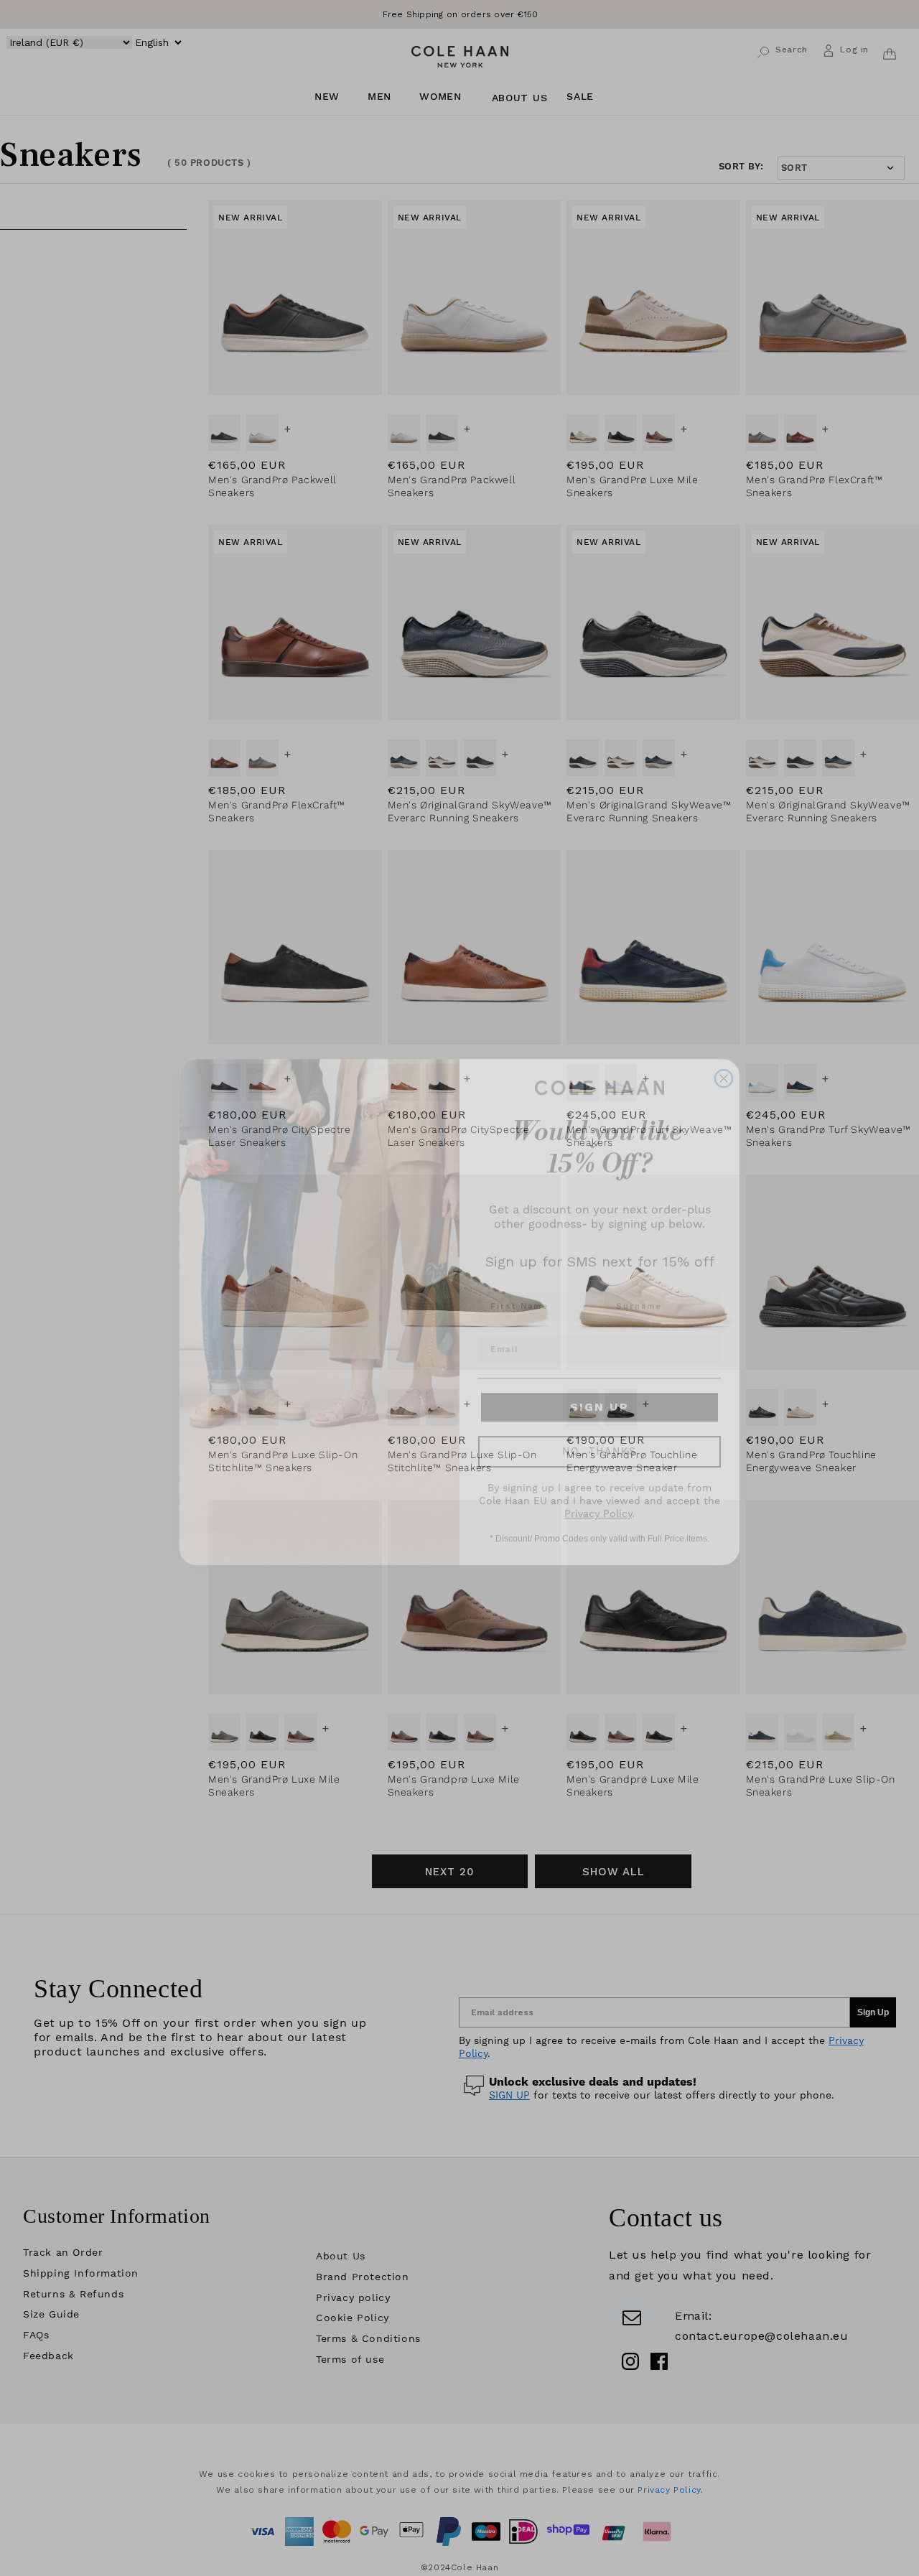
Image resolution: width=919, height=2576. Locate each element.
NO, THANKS (600, 1426)
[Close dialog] (724, 1053)
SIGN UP (600, 1381)
